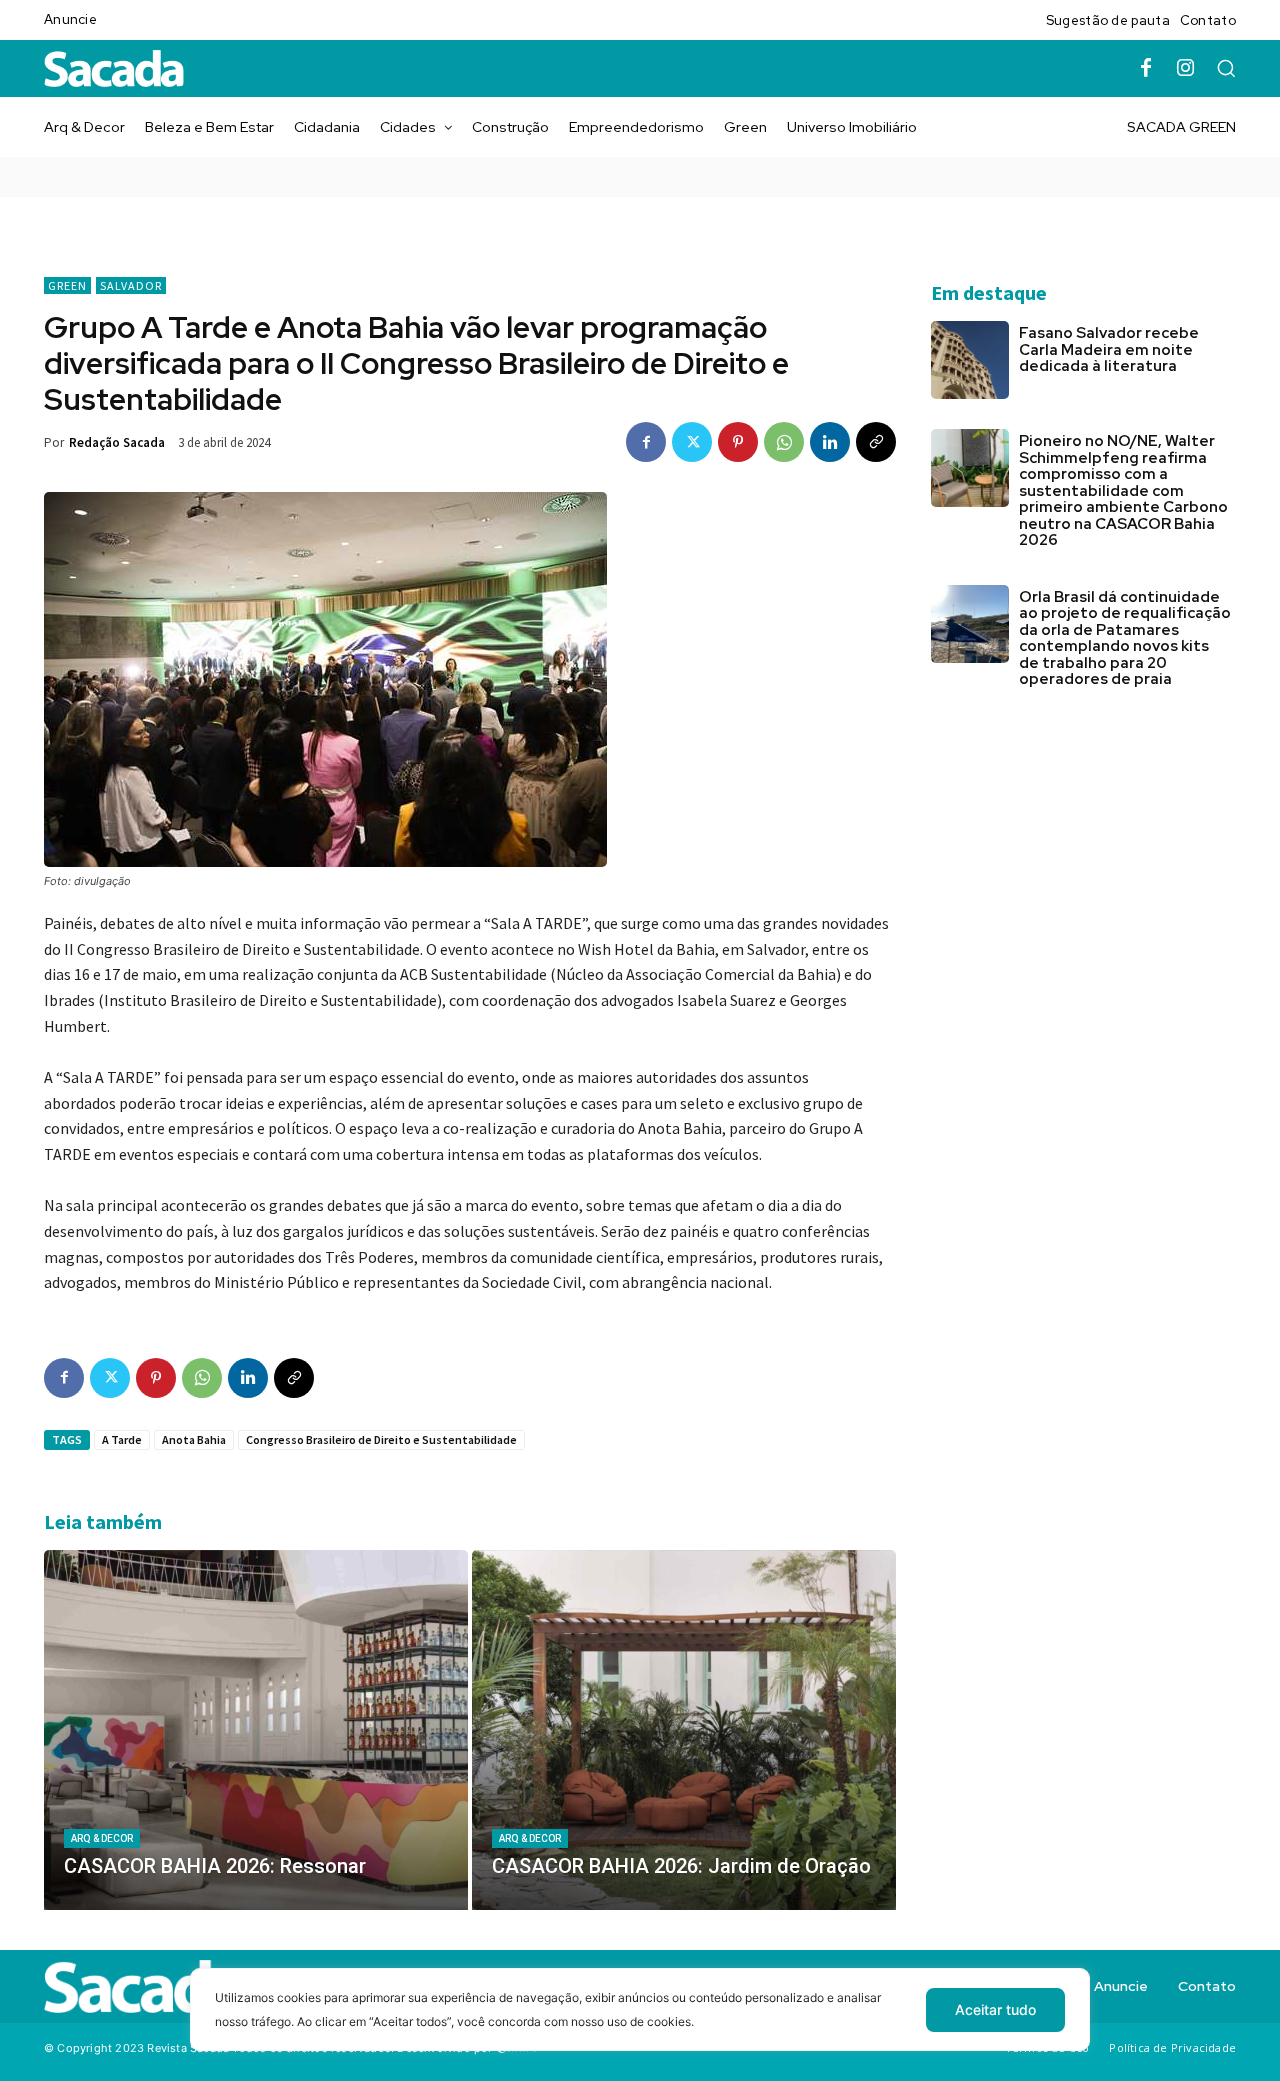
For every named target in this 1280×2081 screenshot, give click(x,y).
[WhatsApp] (784, 442)
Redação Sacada (117, 442)
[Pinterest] (738, 442)
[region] (640, 2024)
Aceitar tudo (995, 2009)
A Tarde (122, 1439)
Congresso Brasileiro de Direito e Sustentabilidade (381, 1439)
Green (67, 285)
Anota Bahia (194, 1439)
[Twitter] (692, 442)
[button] (1226, 68)
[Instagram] (1186, 69)
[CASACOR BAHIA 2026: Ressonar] (256, 1730)
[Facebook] (1146, 69)
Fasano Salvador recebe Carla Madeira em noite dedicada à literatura (1109, 349)
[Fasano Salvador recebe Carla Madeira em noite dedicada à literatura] (970, 360)
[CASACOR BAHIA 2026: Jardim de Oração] (684, 1730)
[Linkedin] (830, 442)
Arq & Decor (102, 1838)
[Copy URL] (876, 442)
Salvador (131, 285)
